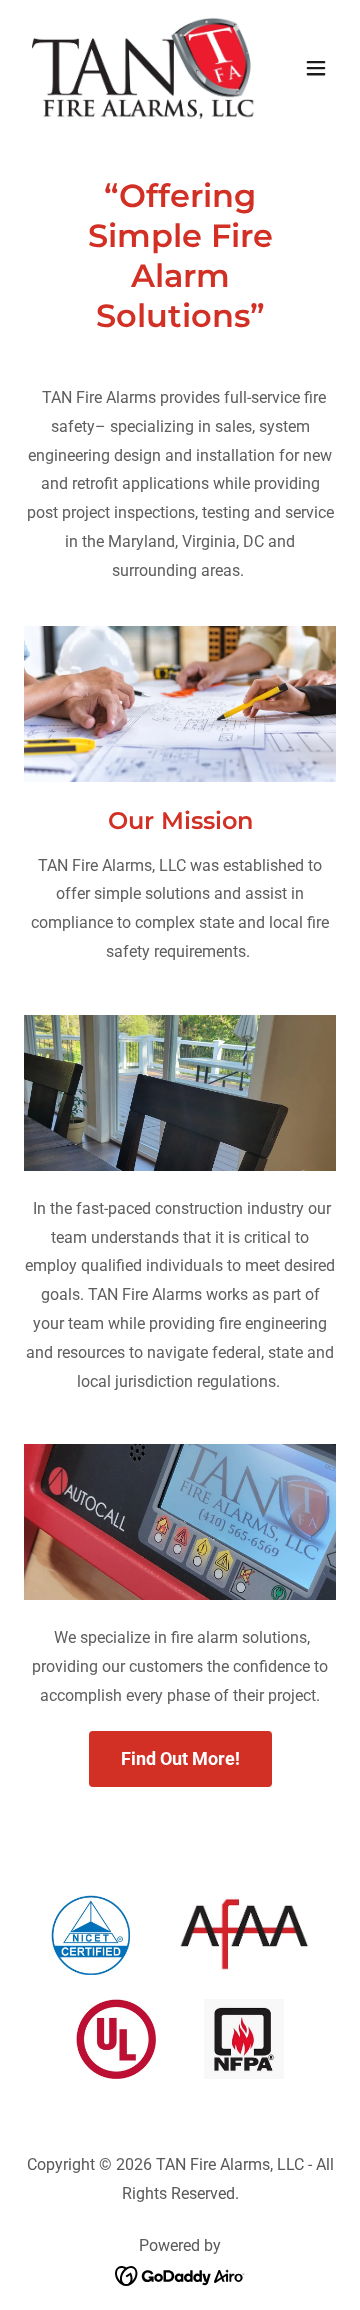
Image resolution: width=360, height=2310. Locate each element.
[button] (316, 68)
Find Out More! (180, 1758)
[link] (133, 68)
